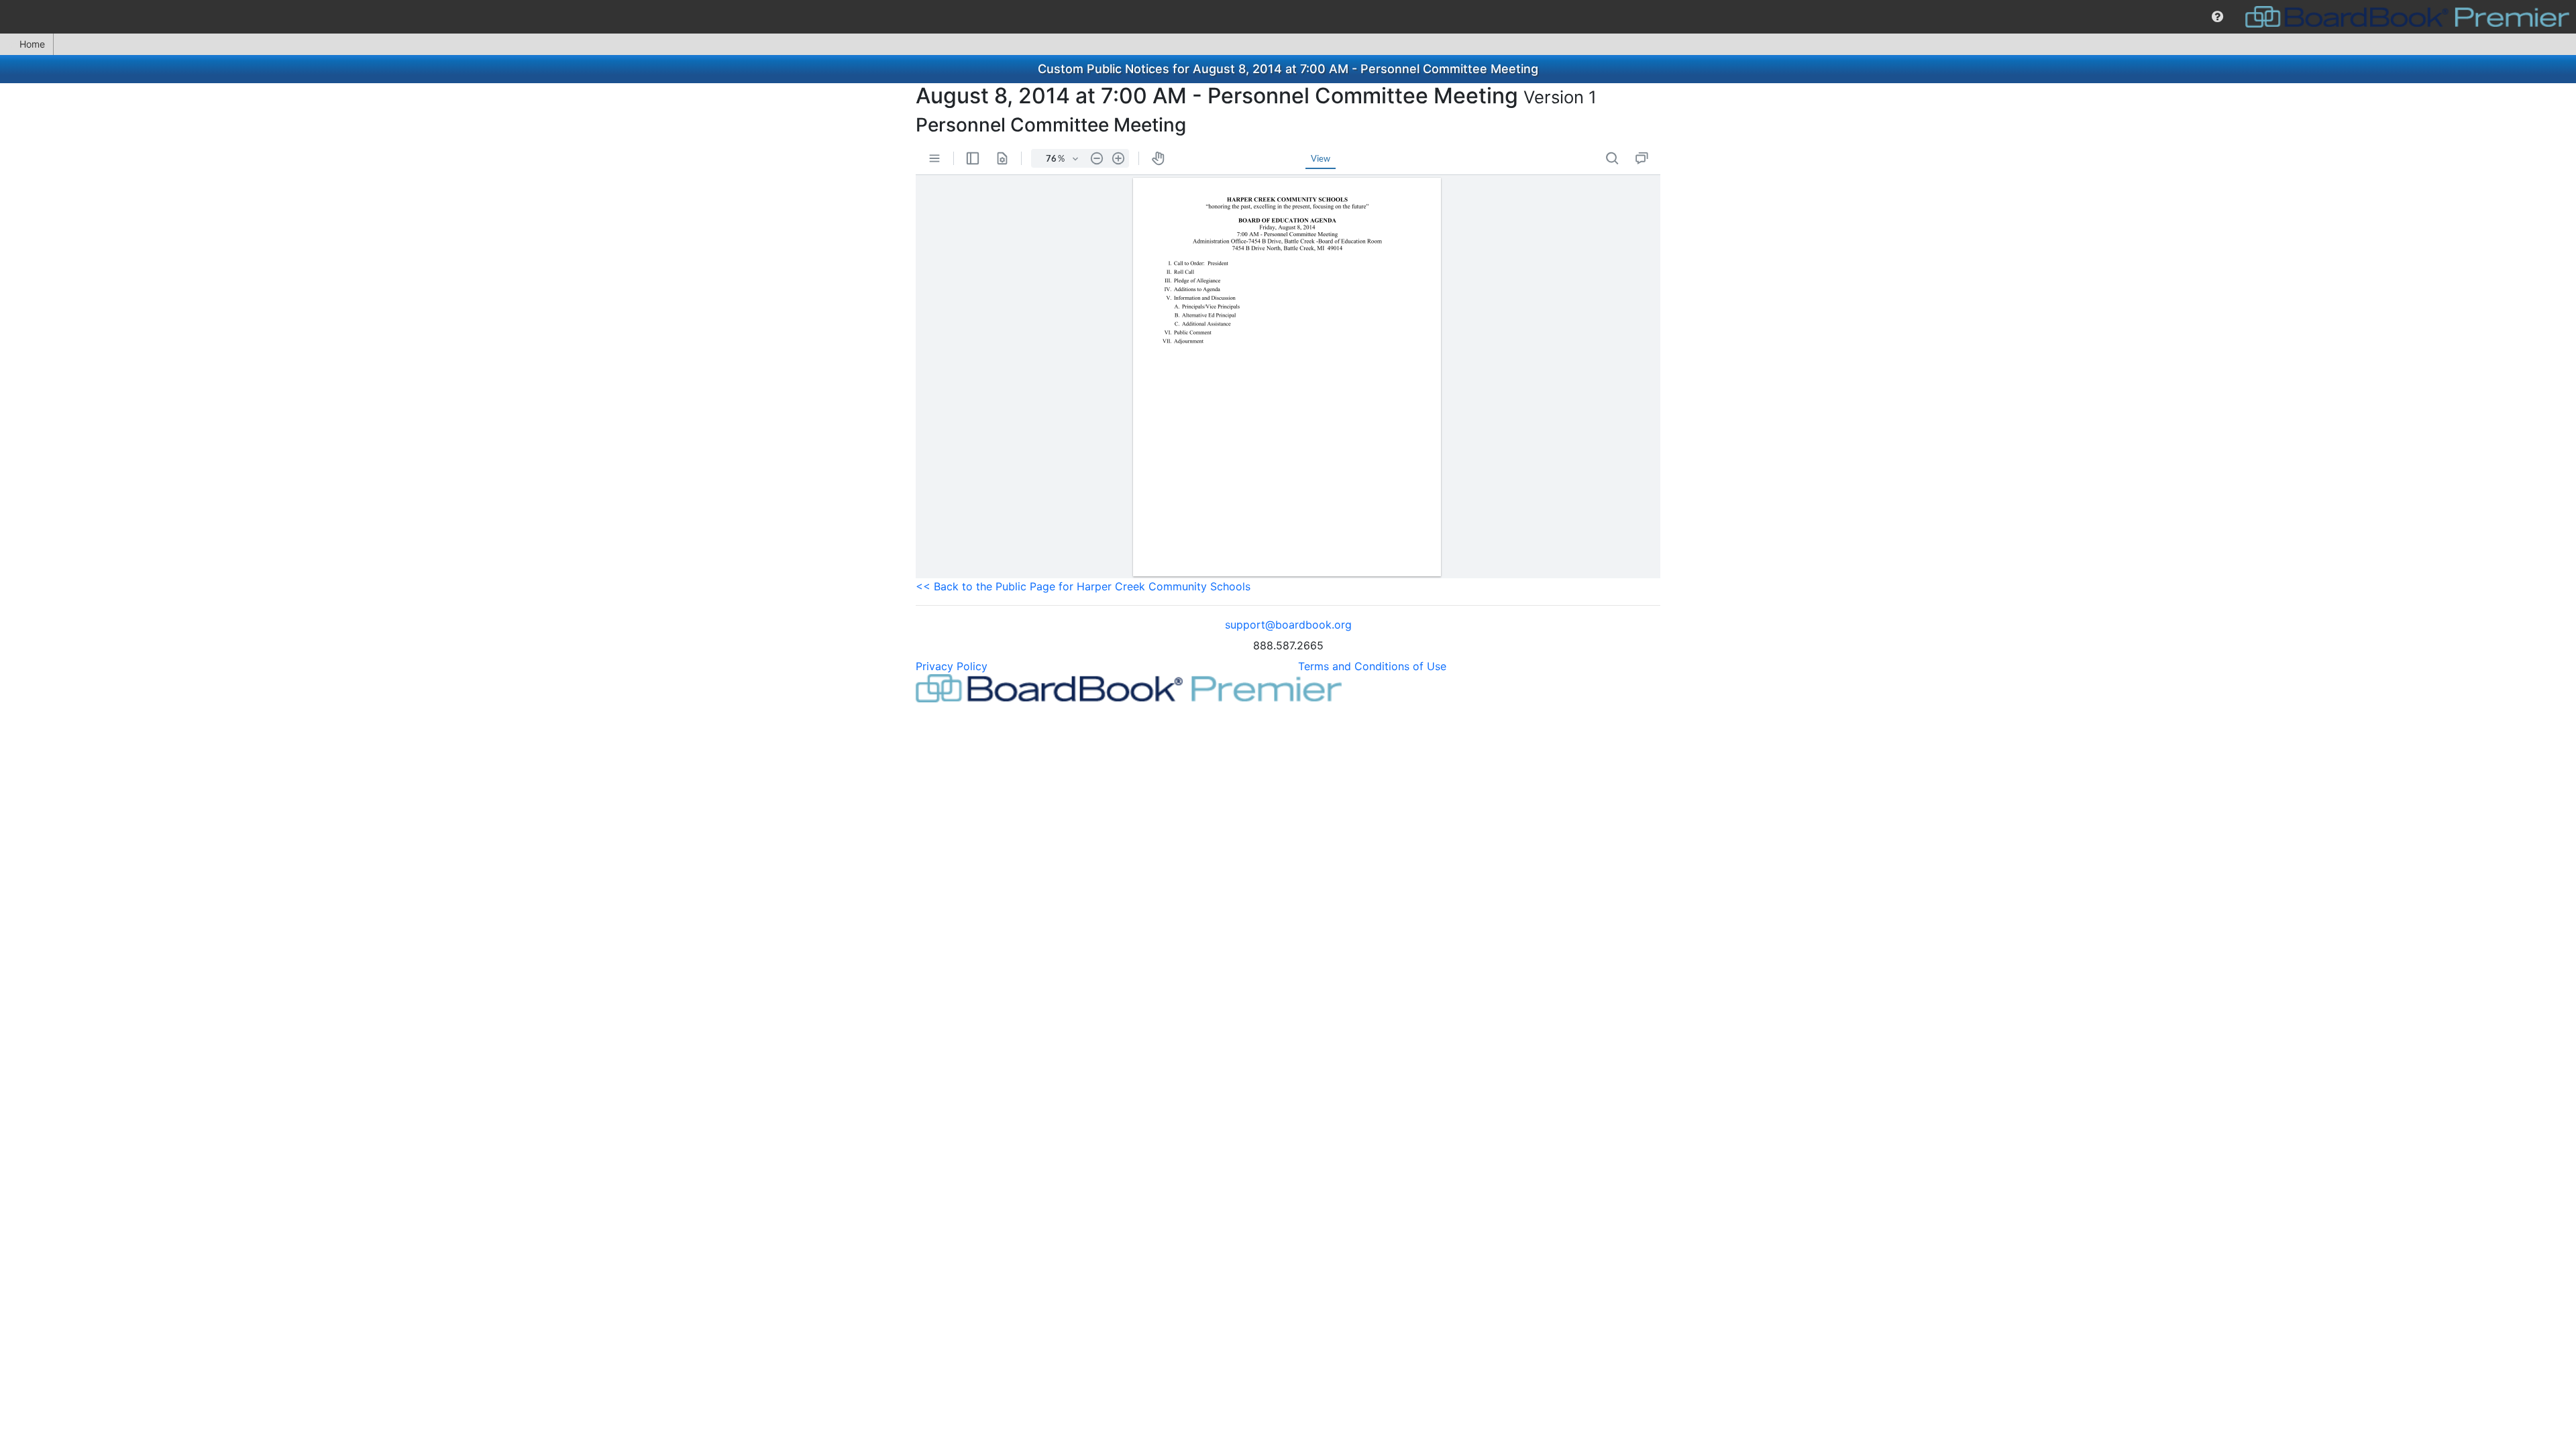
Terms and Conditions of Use (1372, 666)
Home (32, 44)
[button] (2217, 17)
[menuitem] (2217, 17)
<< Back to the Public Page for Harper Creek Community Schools (1083, 586)
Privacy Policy (952, 666)
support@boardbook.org (1288, 625)
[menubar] (1288, 17)
